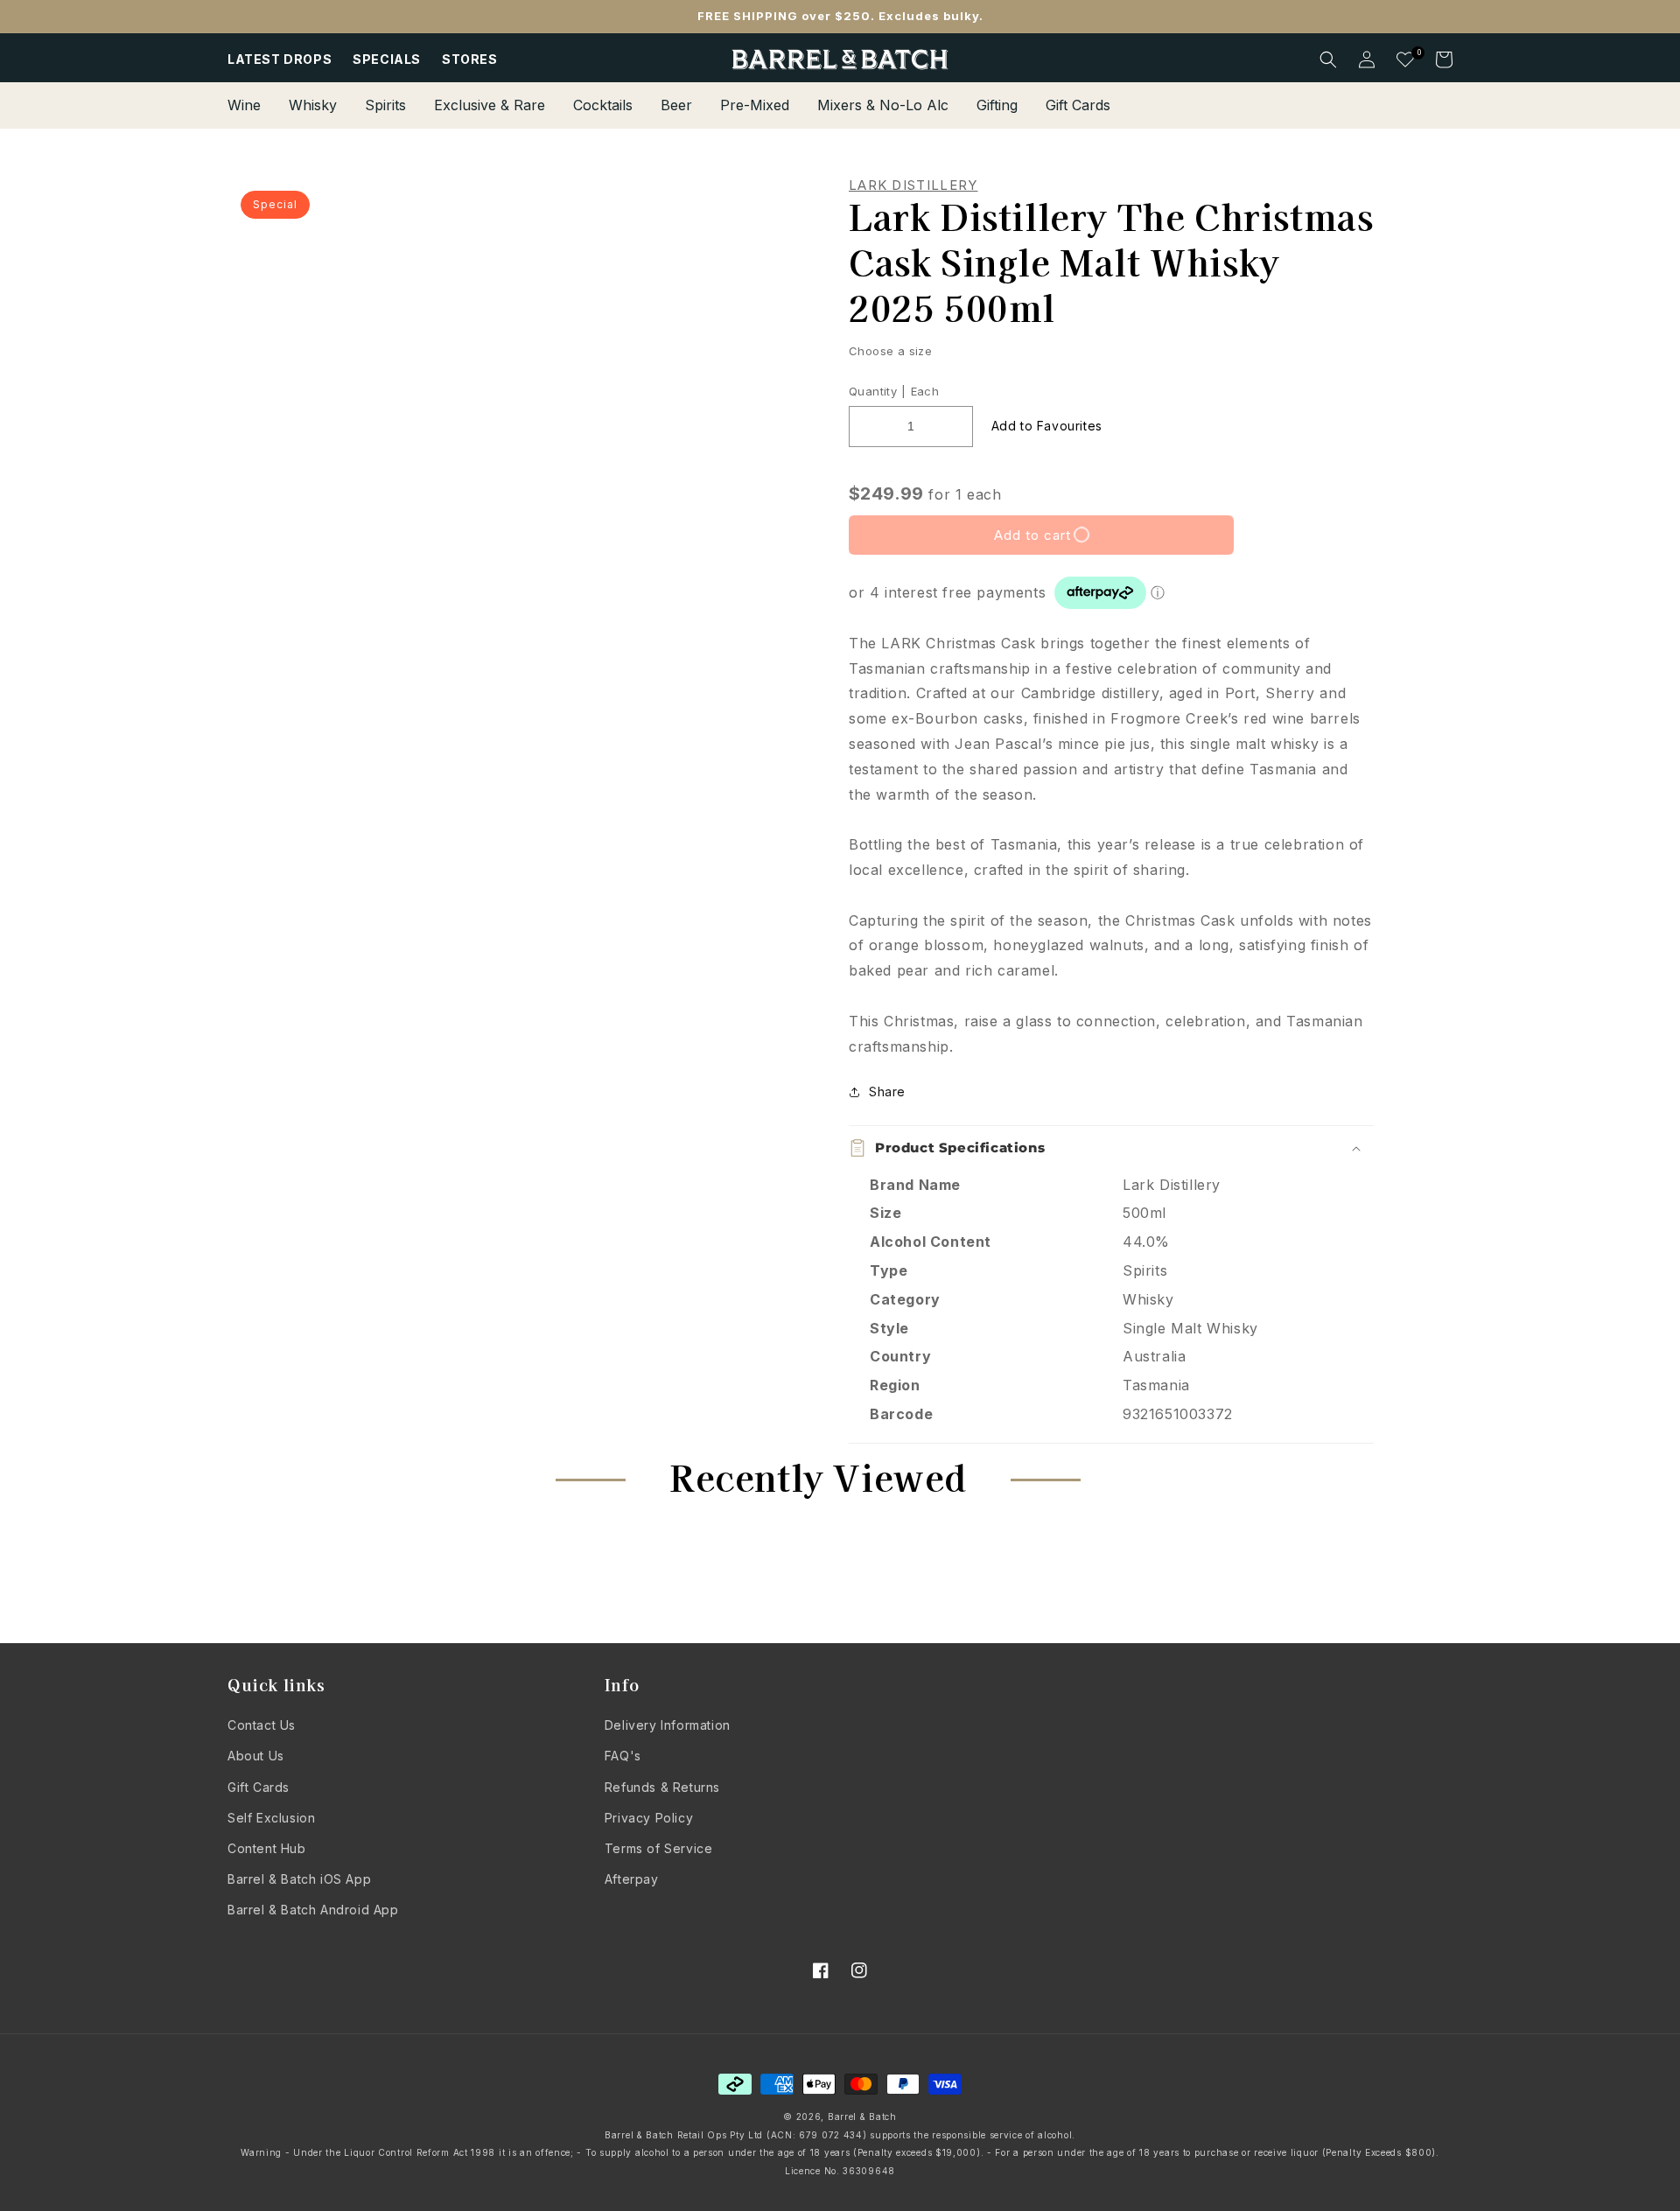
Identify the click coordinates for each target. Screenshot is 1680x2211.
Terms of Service (659, 1848)
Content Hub (267, 1848)
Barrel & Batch (862, 2117)
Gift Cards (259, 1787)
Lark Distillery (913, 185)
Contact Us (262, 1725)
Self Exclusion (271, 1818)
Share (887, 1092)
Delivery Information (668, 1725)
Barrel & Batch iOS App (299, 1879)
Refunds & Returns (662, 1787)
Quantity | (877, 391)
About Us (256, 1756)
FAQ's (623, 1756)
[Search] (1328, 59)
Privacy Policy (649, 1818)
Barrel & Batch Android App (313, 1910)
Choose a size (890, 351)
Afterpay (632, 1879)
